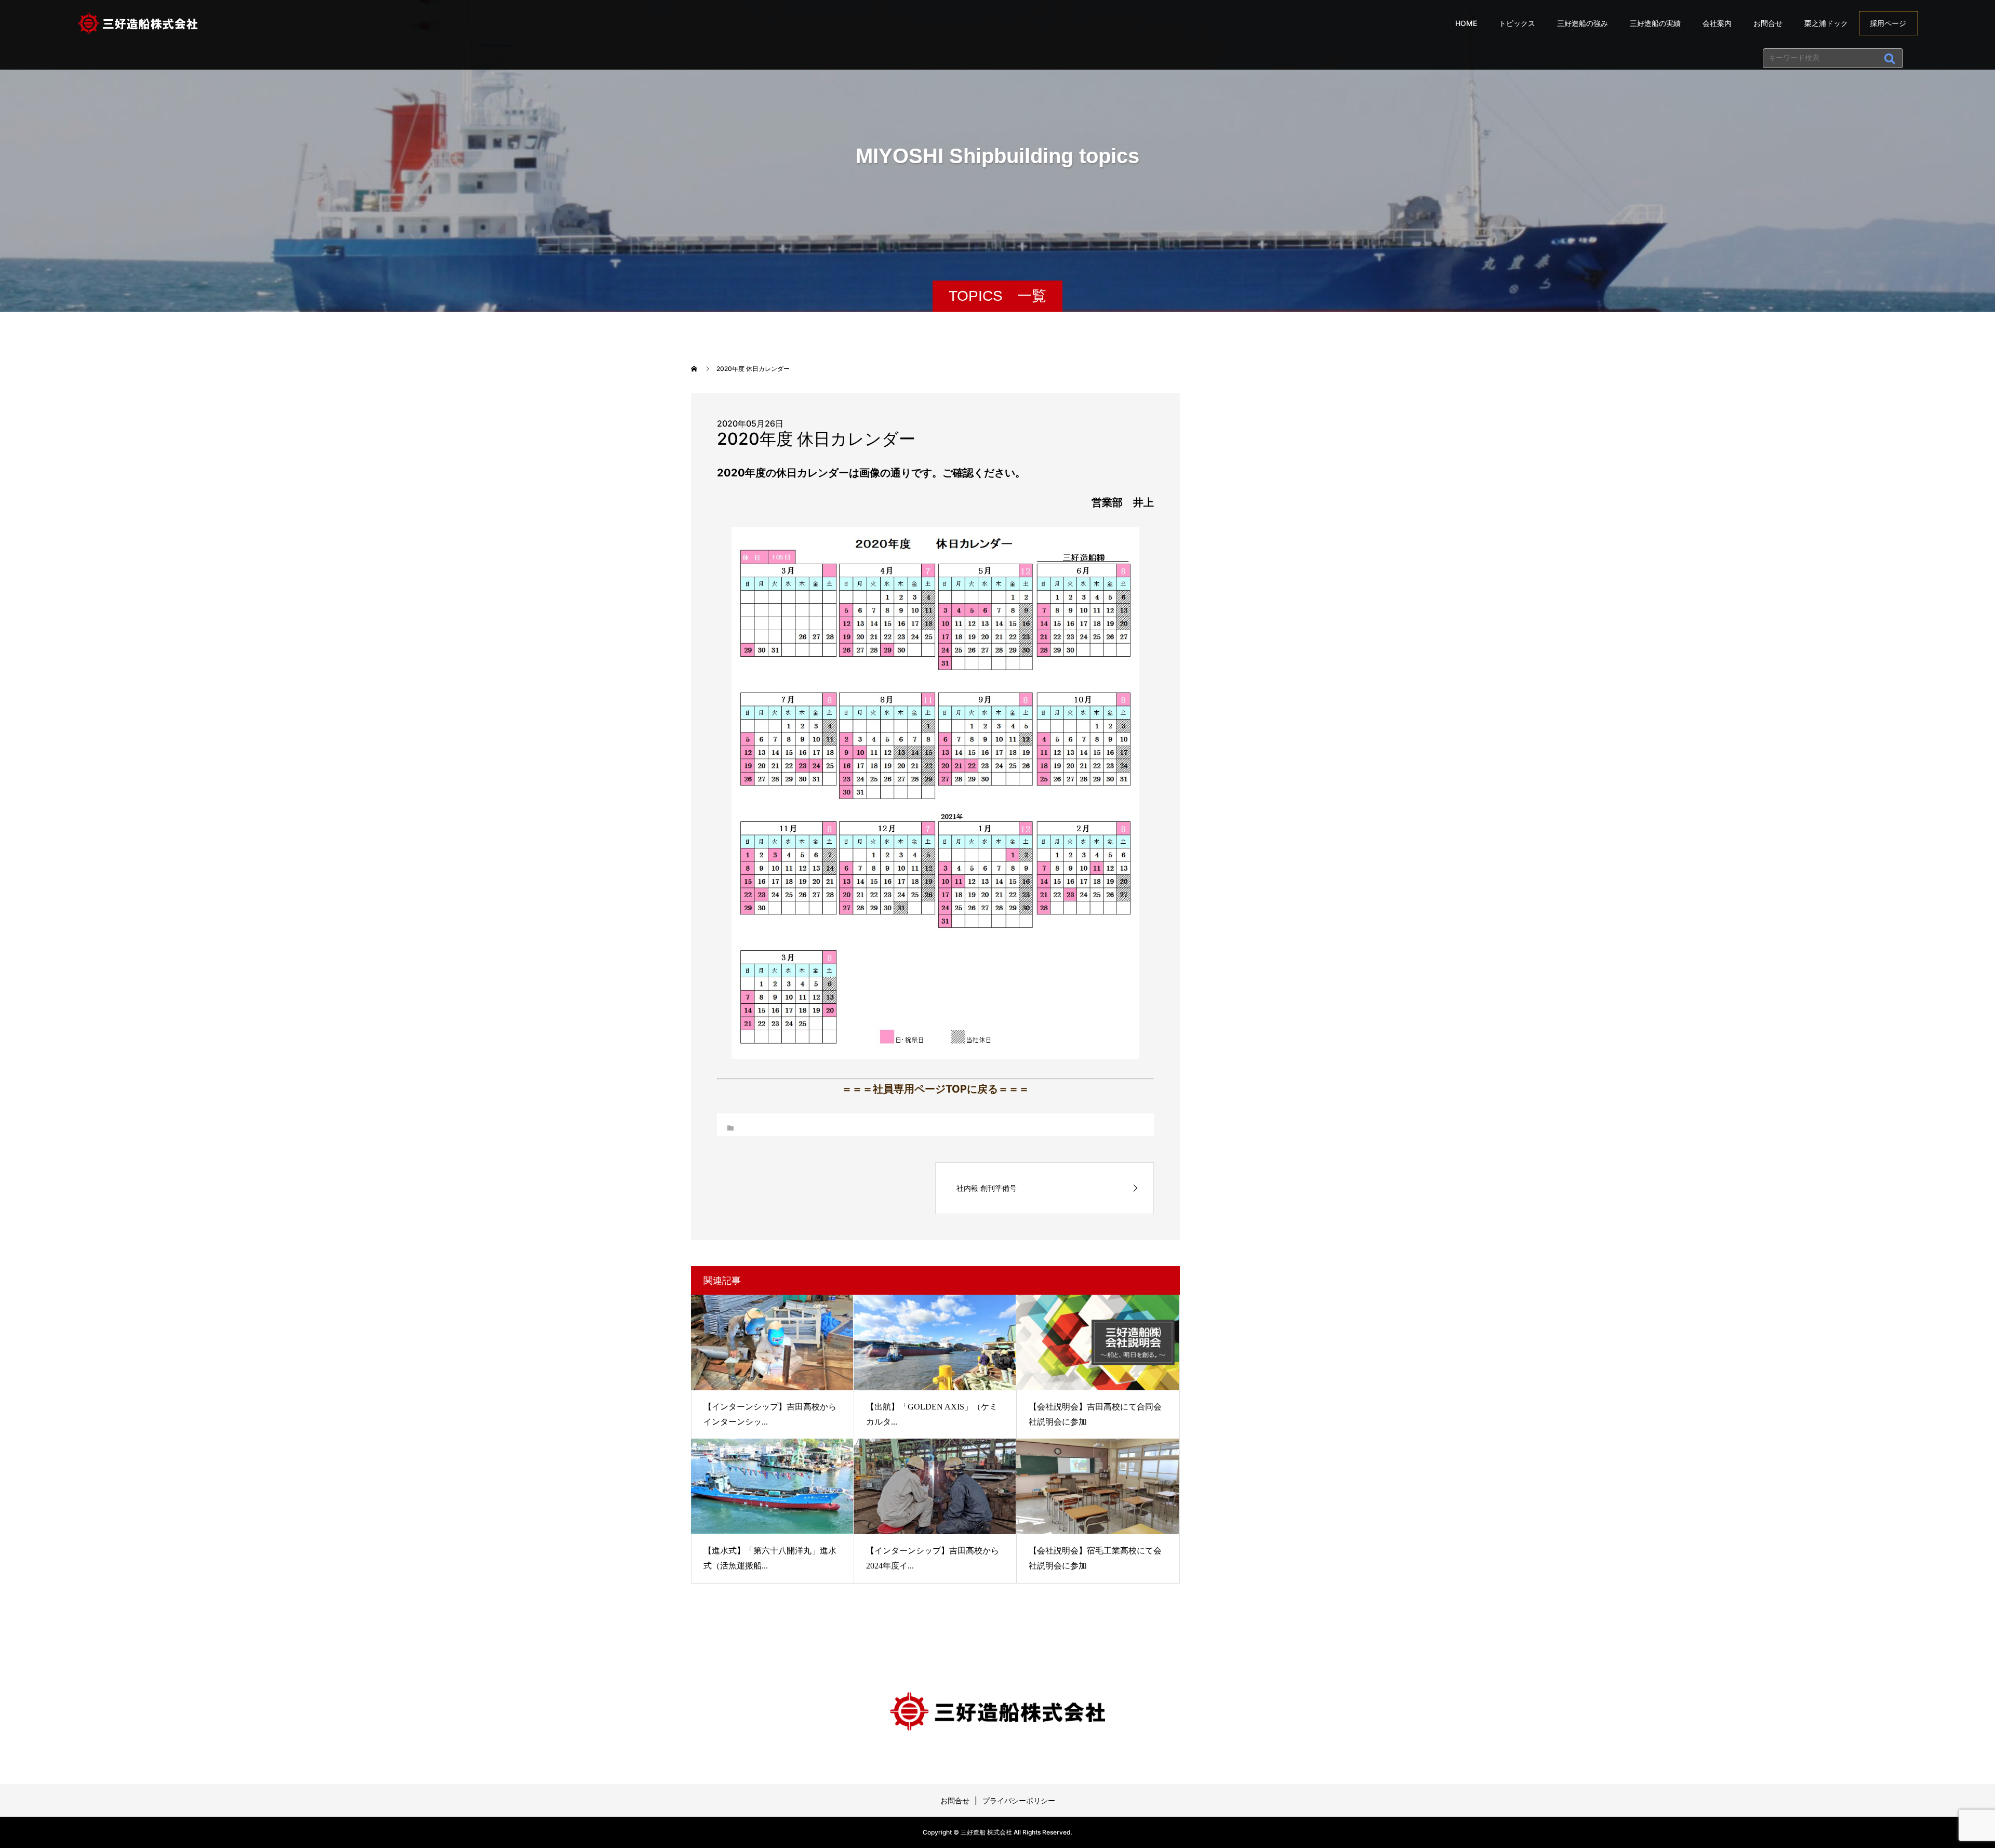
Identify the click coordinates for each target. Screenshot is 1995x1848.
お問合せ (1768, 23)
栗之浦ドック (1826, 23)
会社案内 (1717, 23)
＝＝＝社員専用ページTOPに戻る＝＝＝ (935, 1089)
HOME (1466, 23)
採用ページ (1888, 23)
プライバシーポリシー (1019, 1800)
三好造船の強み (1582, 23)
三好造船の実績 (1655, 23)
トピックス (1517, 23)
